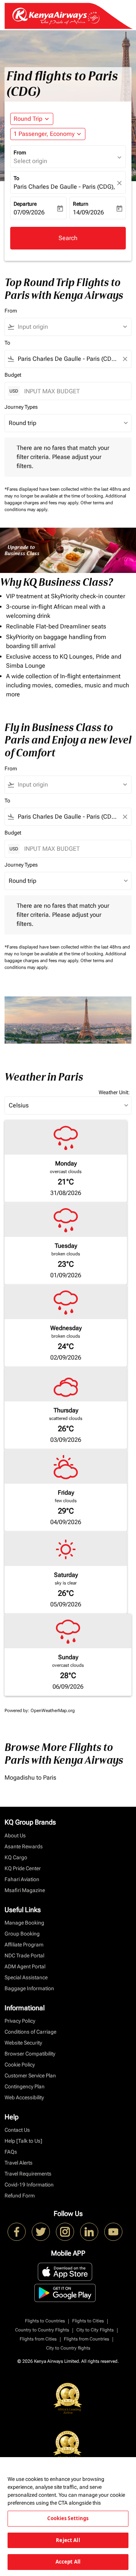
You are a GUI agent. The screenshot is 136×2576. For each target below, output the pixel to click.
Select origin (30, 161)
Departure (25, 204)
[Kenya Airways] (17, 2232)
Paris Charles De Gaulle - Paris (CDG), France (64, 187)
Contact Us (17, 2130)
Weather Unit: (114, 1092)
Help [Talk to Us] (23, 2141)
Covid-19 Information (29, 2185)
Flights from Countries (87, 2339)
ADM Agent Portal (25, 1966)
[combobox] (71, 327)
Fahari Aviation (22, 1879)
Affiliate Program (24, 1945)
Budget (13, 375)
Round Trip (28, 119)
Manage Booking (24, 1923)
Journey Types (21, 407)
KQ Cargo (16, 1857)
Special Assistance (26, 1977)
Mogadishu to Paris (30, 1778)
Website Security (23, 2043)
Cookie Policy (20, 2065)
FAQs (11, 2152)
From (20, 152)
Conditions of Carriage (30, 2032)
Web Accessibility (24, 2097)
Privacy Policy (20, 2021)
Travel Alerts (19, 2163)
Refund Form (20, 2196)
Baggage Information (29, 1988)
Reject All (68, 2540)
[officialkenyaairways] (65, 2232)
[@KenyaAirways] (41, 2232)
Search (68, 238)
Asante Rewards (24, 1846)
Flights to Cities (88, 2321)
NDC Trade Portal (24, 1955)
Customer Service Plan (30, 2076)
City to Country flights (68, 2348)
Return (81, 204)
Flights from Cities (38, 2339)
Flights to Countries (45, 2321)
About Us (15, 1835)
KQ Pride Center (23, 1868)
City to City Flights (95, 2330)
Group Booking (22, 1934)
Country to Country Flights (42, 2330)
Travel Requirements (28, 2174)
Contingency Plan (25, 2086)
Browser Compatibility (30, 2054)
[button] (48, 134)
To (16, 178)
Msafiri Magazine (25, 1890)
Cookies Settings (68, 2518)
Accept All (68, 2562)
